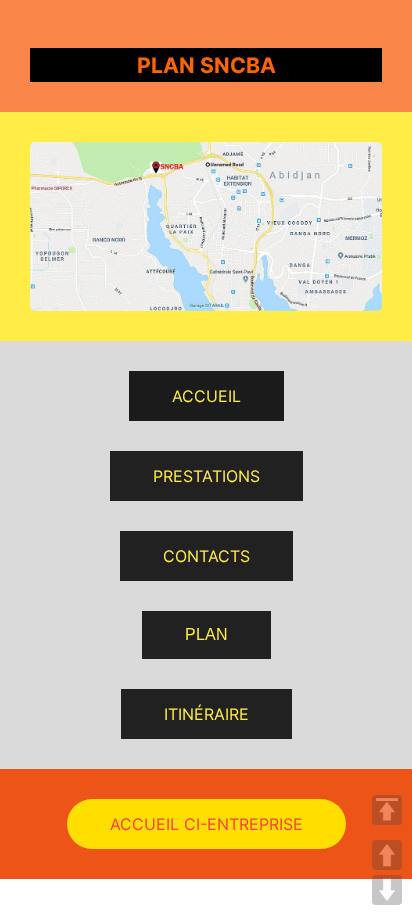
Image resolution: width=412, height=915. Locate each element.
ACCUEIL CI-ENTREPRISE (206, 824)
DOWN (387, 890)
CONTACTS (206, 556)
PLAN (206, 634)
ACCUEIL (206, 396)
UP (387, 855)
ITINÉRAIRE (206, 714)
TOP (387, 810)
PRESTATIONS (206, 476)
